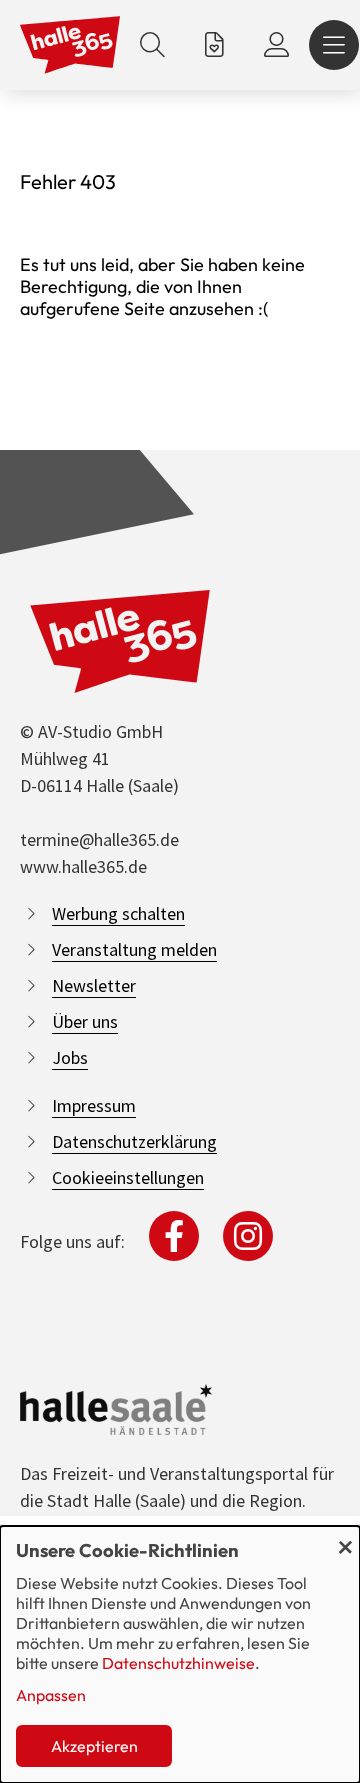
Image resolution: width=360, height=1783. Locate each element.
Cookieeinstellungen (128, 1177)
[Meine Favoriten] (214, 45)
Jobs (70, 1057)
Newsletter (94, 985)
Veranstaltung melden (134, 949)
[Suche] (152, 45)
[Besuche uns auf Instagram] (248, 1236)
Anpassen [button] (51, 1695)
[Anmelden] (276, 45)
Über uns (85, 1021)
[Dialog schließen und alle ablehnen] (345, 1538)
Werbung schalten (118, 913)
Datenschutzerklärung (134, 1141)
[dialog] (180, 1654)
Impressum (94, 1105)
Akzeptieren (94, 1746)
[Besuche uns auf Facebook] (174, 1236)
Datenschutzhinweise (178, 1663)
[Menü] (334, 45)
